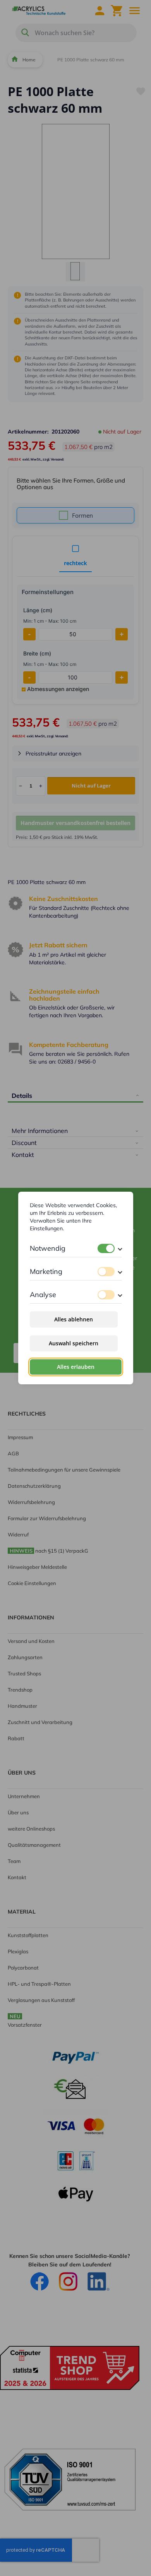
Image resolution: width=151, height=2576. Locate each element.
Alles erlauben (76, 1367)
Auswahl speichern (74, 1343)
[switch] (106, 1248)
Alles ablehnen (74, 1319)
